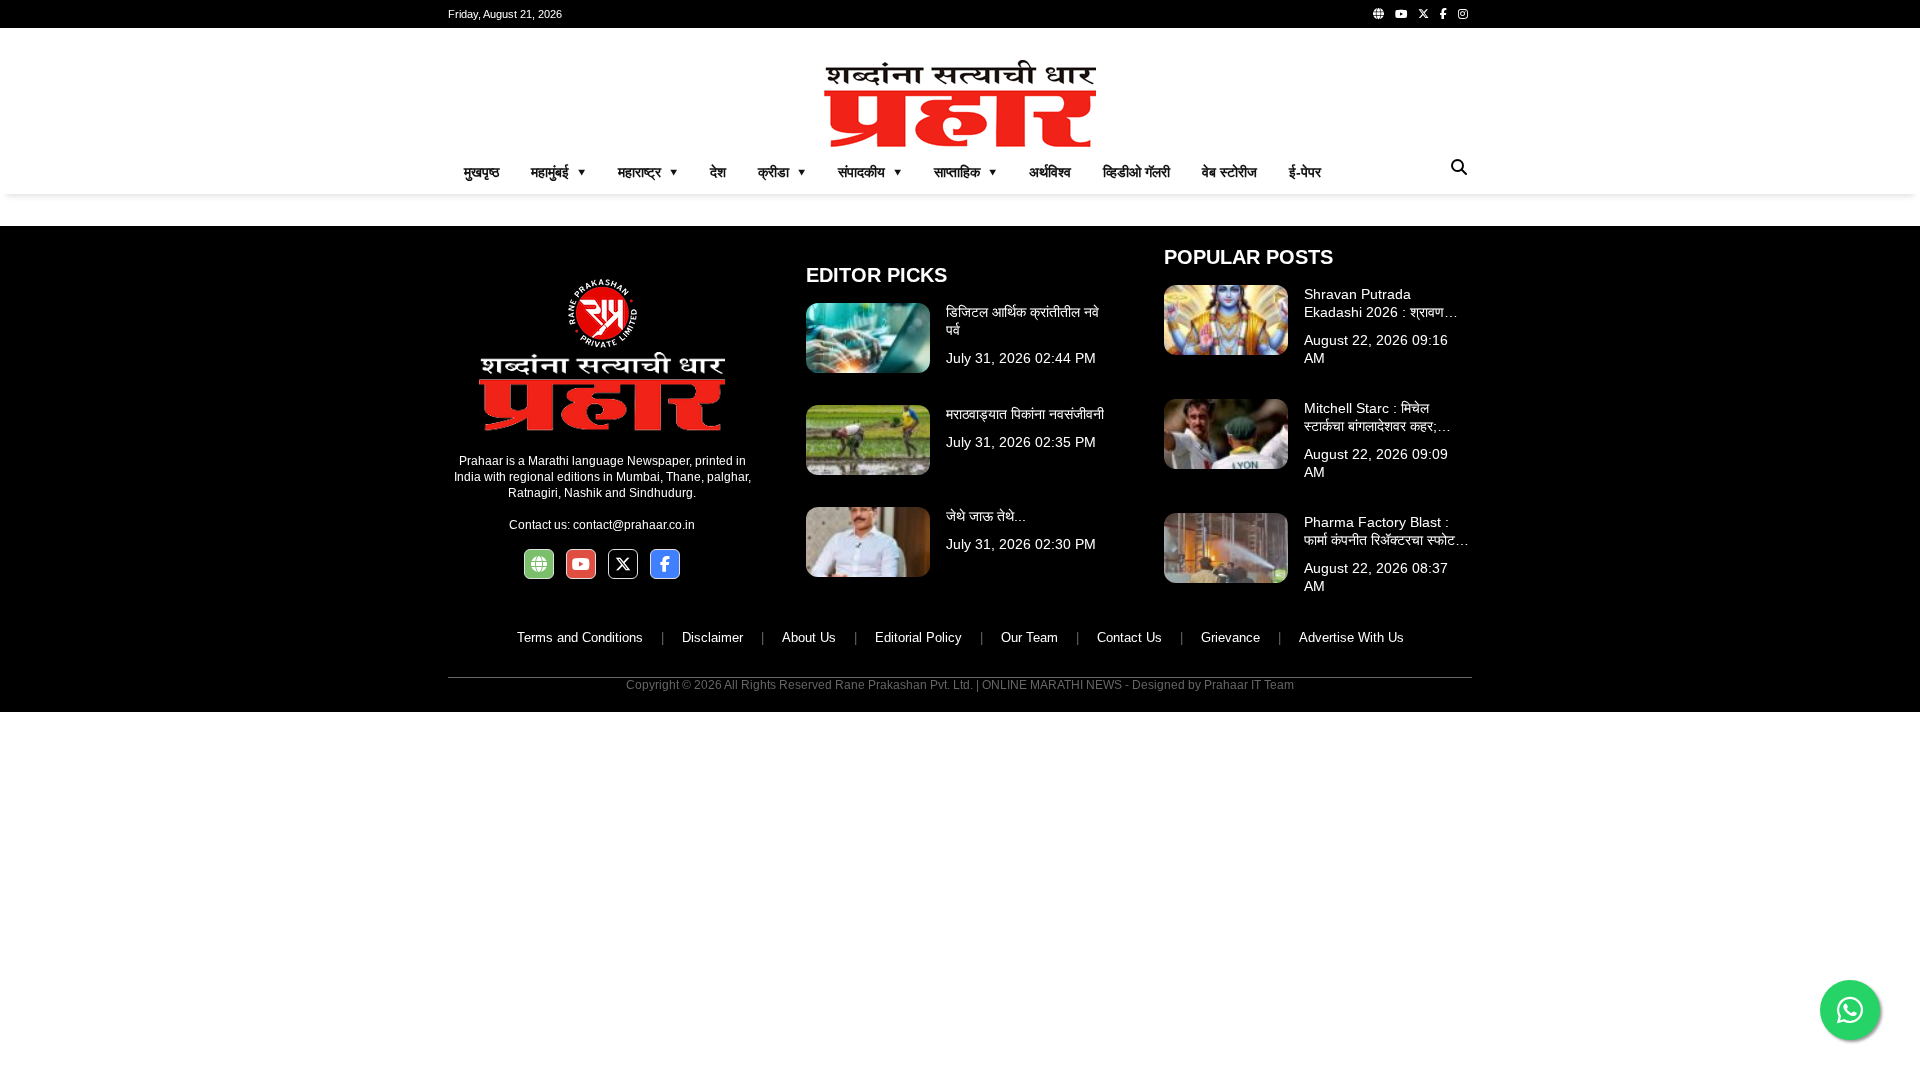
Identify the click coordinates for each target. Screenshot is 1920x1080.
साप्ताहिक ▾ (965, 172)
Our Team (1029, 637)
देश (718, 172)
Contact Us (1129, 637)
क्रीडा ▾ (782, 172)
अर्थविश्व (1050, 172)
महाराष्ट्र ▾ (648, 172)
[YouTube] (1401, 14)
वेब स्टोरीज (1229, 172)
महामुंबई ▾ (558, 172)
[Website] (1378, 14)
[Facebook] (1443, 14)
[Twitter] (1423, 14)
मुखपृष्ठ (481, 172)
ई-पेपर (1305, 172)
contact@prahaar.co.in (634, 525)
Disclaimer (712, 637)
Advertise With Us (1351, 637)
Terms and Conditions (580, 637)
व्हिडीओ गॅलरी (1136, 172)
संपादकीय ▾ (870, 172)
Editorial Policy (918, 637)
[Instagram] (1463, 14)
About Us (809, 637)
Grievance (1230, 637)
